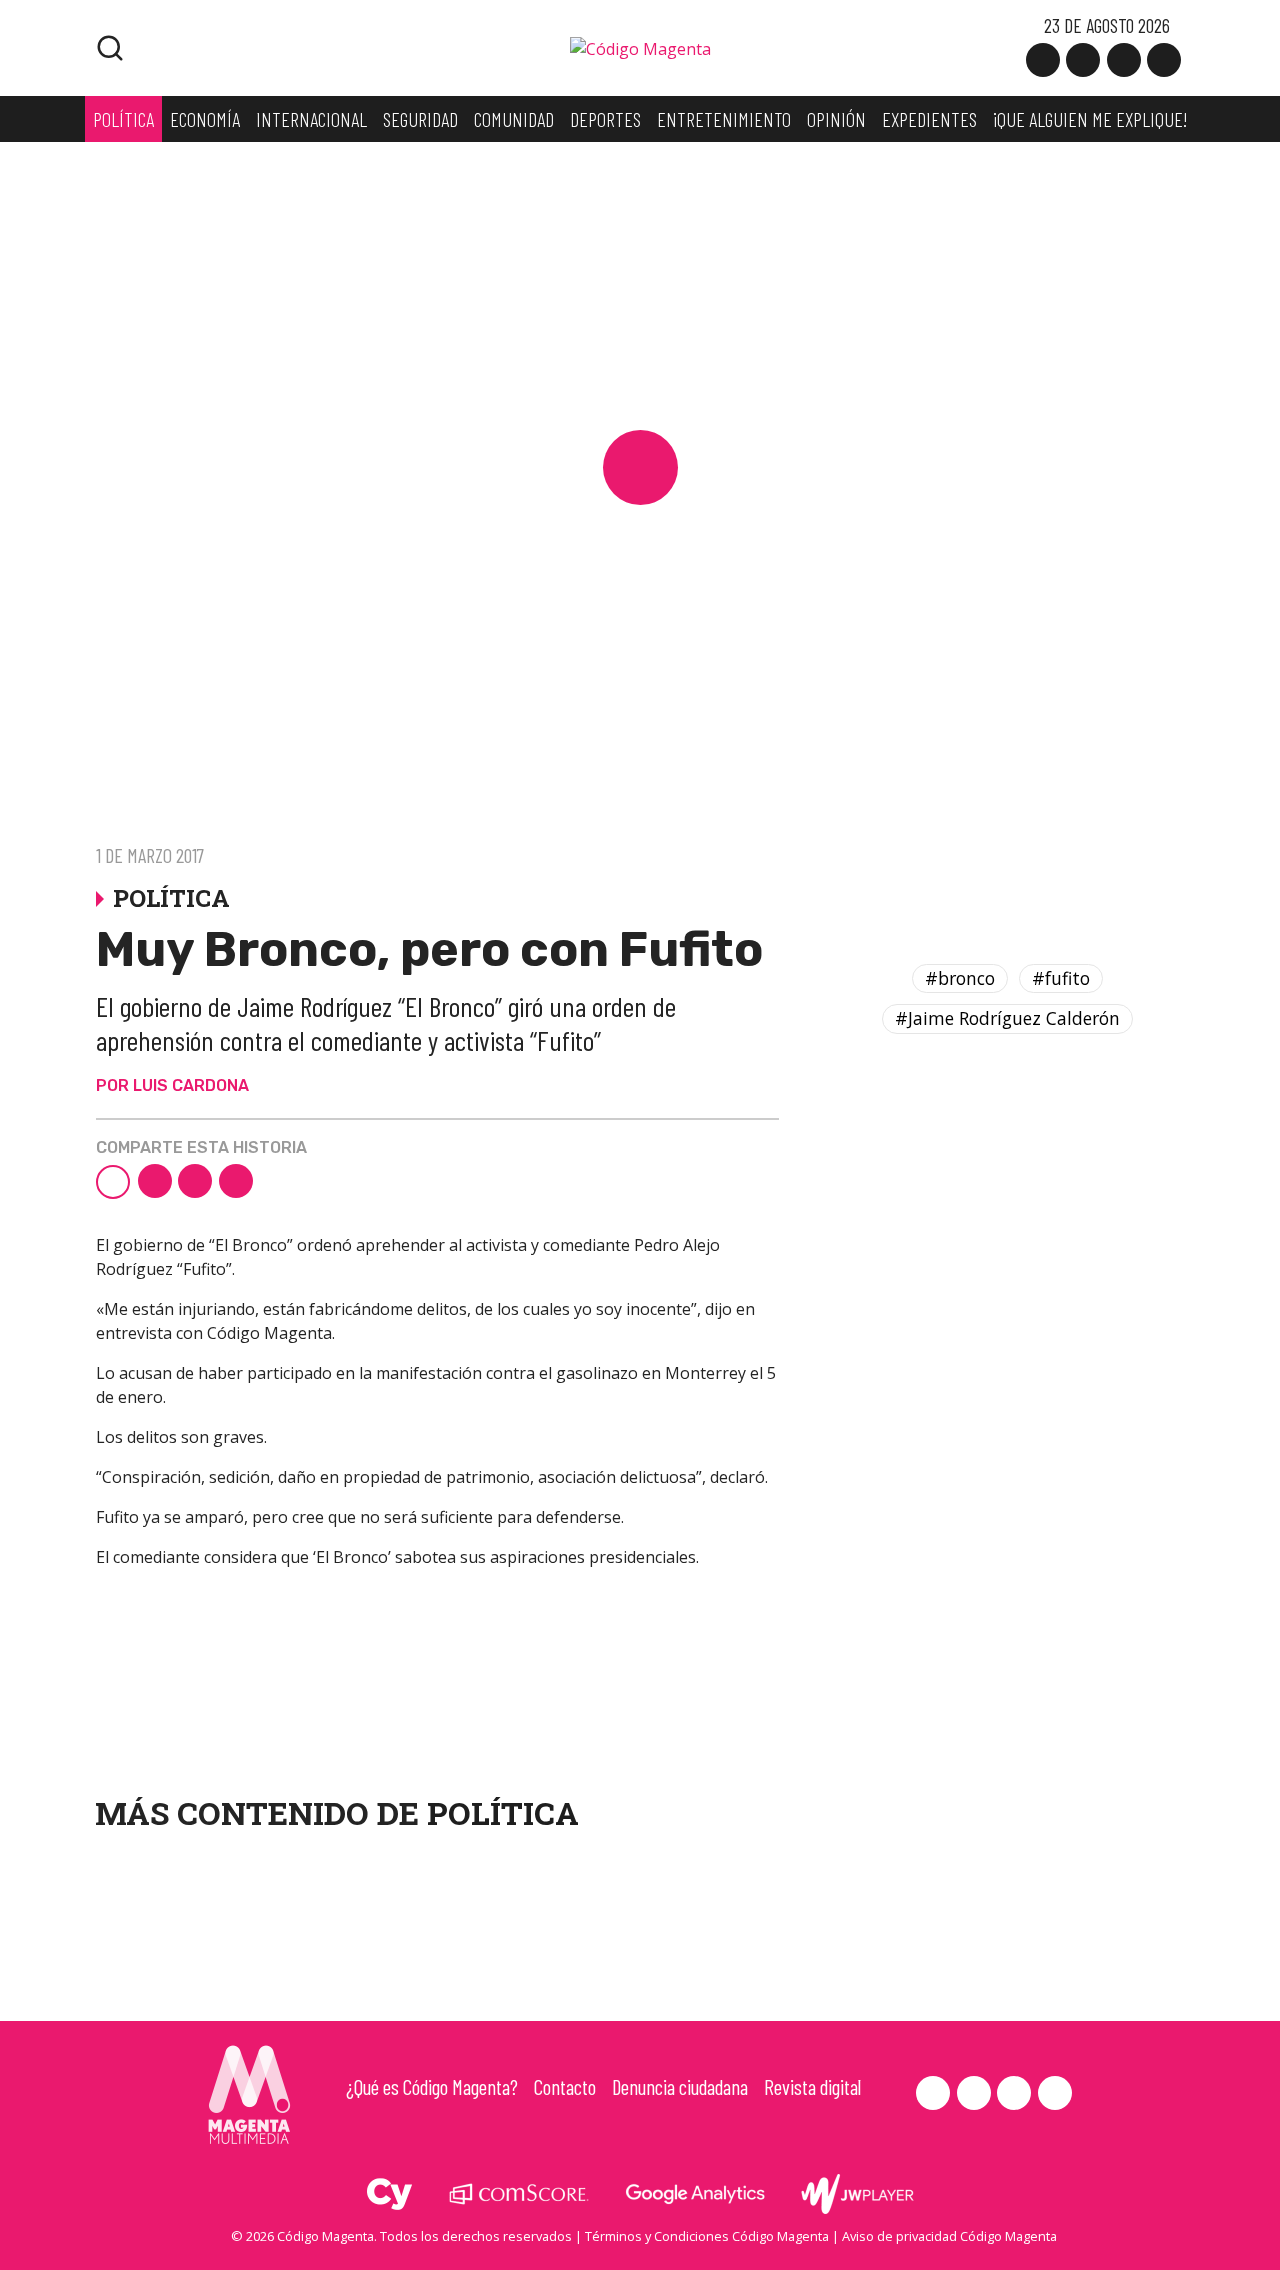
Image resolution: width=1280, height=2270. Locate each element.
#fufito (1061, 978)
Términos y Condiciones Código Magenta (707, 2236)
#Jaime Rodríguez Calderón (1007, 1019)
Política (503, 1812)
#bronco (960, 978)
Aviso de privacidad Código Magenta (949, 2236)
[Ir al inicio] (640, 47)
